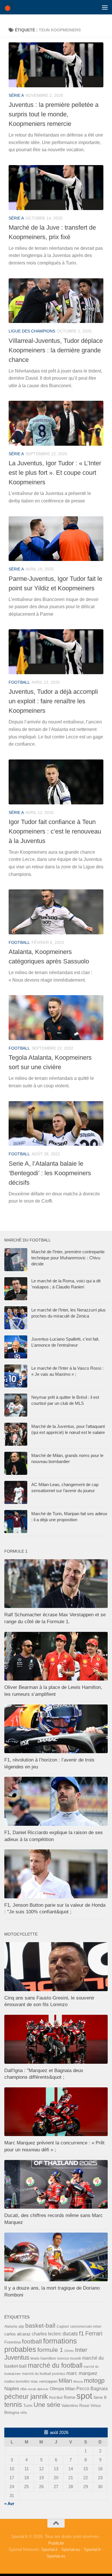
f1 (82, 2333)
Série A (16, 95)
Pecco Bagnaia (92, 2389)
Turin (28, 2405)
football (19, 682)
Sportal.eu (71, 2549)
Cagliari (63, 2326)
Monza (78, 2382)
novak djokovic (38, 2389)
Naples (12, 2388)
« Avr (9, 2504)
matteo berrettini (17, 2382)
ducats (70, 2334)
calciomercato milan (86, 2326)
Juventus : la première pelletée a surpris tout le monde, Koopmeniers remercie (54, 114)
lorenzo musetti (69, 2358)
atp (21, 2326)
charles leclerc (47, 2334)
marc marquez (82, 2373)
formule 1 (50, 2350)
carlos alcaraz (18, 2334)
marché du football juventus (44, 2374)
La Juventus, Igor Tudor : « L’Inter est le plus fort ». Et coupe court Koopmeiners (55, 473)
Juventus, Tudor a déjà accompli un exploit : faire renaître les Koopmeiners (53, 701)
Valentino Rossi (75, 2405)
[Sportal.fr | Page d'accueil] (10, 7)
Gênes (69, 2351)
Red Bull (56, 2398)
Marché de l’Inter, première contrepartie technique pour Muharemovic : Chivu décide (68, 1258)
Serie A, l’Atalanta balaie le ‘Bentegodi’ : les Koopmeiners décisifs (50, 1173)
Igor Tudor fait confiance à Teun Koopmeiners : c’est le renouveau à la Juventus (55, 831)
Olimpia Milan (62, 2389)
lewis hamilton (43, 2358)
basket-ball (40, 2325)
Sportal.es (56, 2556)
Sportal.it (49, 2549)
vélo (24, 2412)
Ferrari (94, 2333)
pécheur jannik (26, 2397)
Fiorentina (12, 2342)
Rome (69, 2397)
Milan (65, 2381)
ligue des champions (32, 331)
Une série (47, 2405)
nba (23, 2389)
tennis (13, 2405)
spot (84, 2396)
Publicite (56, 2543)
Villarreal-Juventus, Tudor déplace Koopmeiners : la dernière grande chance (56, 350)
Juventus (17, 2358)
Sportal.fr (92, 2549)
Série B (100, 2398)
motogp (94, 2381)
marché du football (55, 2365)
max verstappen (44, 2381)
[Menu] (105, 7)
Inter (81, 2350)
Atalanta (11, 2326)
